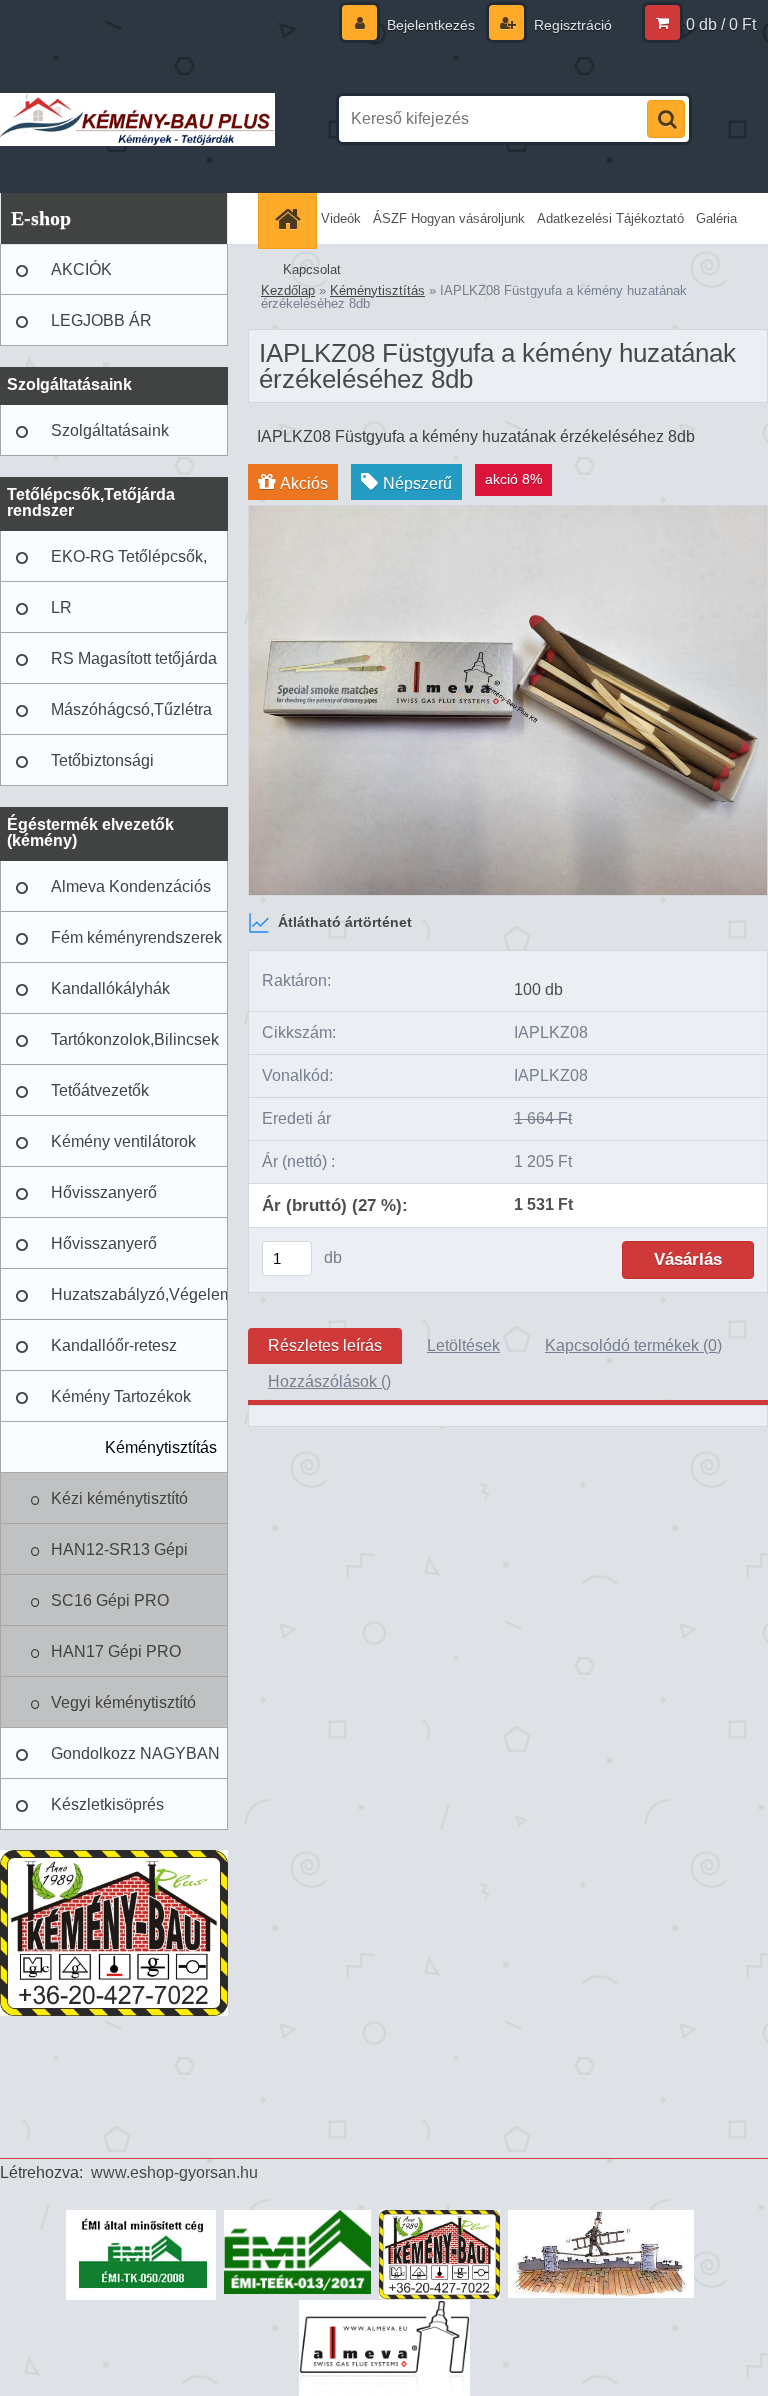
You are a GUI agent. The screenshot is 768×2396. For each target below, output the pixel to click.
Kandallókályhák (110, 988)
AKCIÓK (81, 269)
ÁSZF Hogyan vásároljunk (449, 218)
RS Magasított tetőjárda (134, 658)
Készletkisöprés (107, 1804)
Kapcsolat (312, 269)
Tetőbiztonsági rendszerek (102, 769)
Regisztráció (571, 25)
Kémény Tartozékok (121, 1396)
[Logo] (137, 119)
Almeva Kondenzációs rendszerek (131, 895)
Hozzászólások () (329, 1381)
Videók (341, 218)
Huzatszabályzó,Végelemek (139, 1294)
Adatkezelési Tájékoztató (610, 218)
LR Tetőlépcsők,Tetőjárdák (132, 616)
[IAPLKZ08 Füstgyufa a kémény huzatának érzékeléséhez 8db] (508, 513)
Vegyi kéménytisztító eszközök (123, 1711)
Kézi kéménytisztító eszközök (119, 1507)
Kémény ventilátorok (123, 1141)
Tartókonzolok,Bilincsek (135, 1039)
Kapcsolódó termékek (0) (633, 1345)
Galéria (716, 218)
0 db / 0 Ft (721, 24)
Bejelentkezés (431, 25)
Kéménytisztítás (161, 1447)
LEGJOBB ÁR (101, 320)
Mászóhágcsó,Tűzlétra (131, 709)
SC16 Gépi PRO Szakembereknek (113, 1609)
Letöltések (463, 1345)
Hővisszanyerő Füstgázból (104, 1201)
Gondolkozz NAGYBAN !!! (135, 1762)
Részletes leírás (325, 1345)
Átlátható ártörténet (345, 922)
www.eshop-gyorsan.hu (174, 2172)
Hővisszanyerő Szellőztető (104, 1252)
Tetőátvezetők (100, 1090)
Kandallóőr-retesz (114, 1345)
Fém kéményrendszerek (136, 937)
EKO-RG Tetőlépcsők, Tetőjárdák (129, 565)
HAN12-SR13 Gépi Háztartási (119, 1558)
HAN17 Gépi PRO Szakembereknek (116, 1660)
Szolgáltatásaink (110, 430)
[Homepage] (290, 218)
